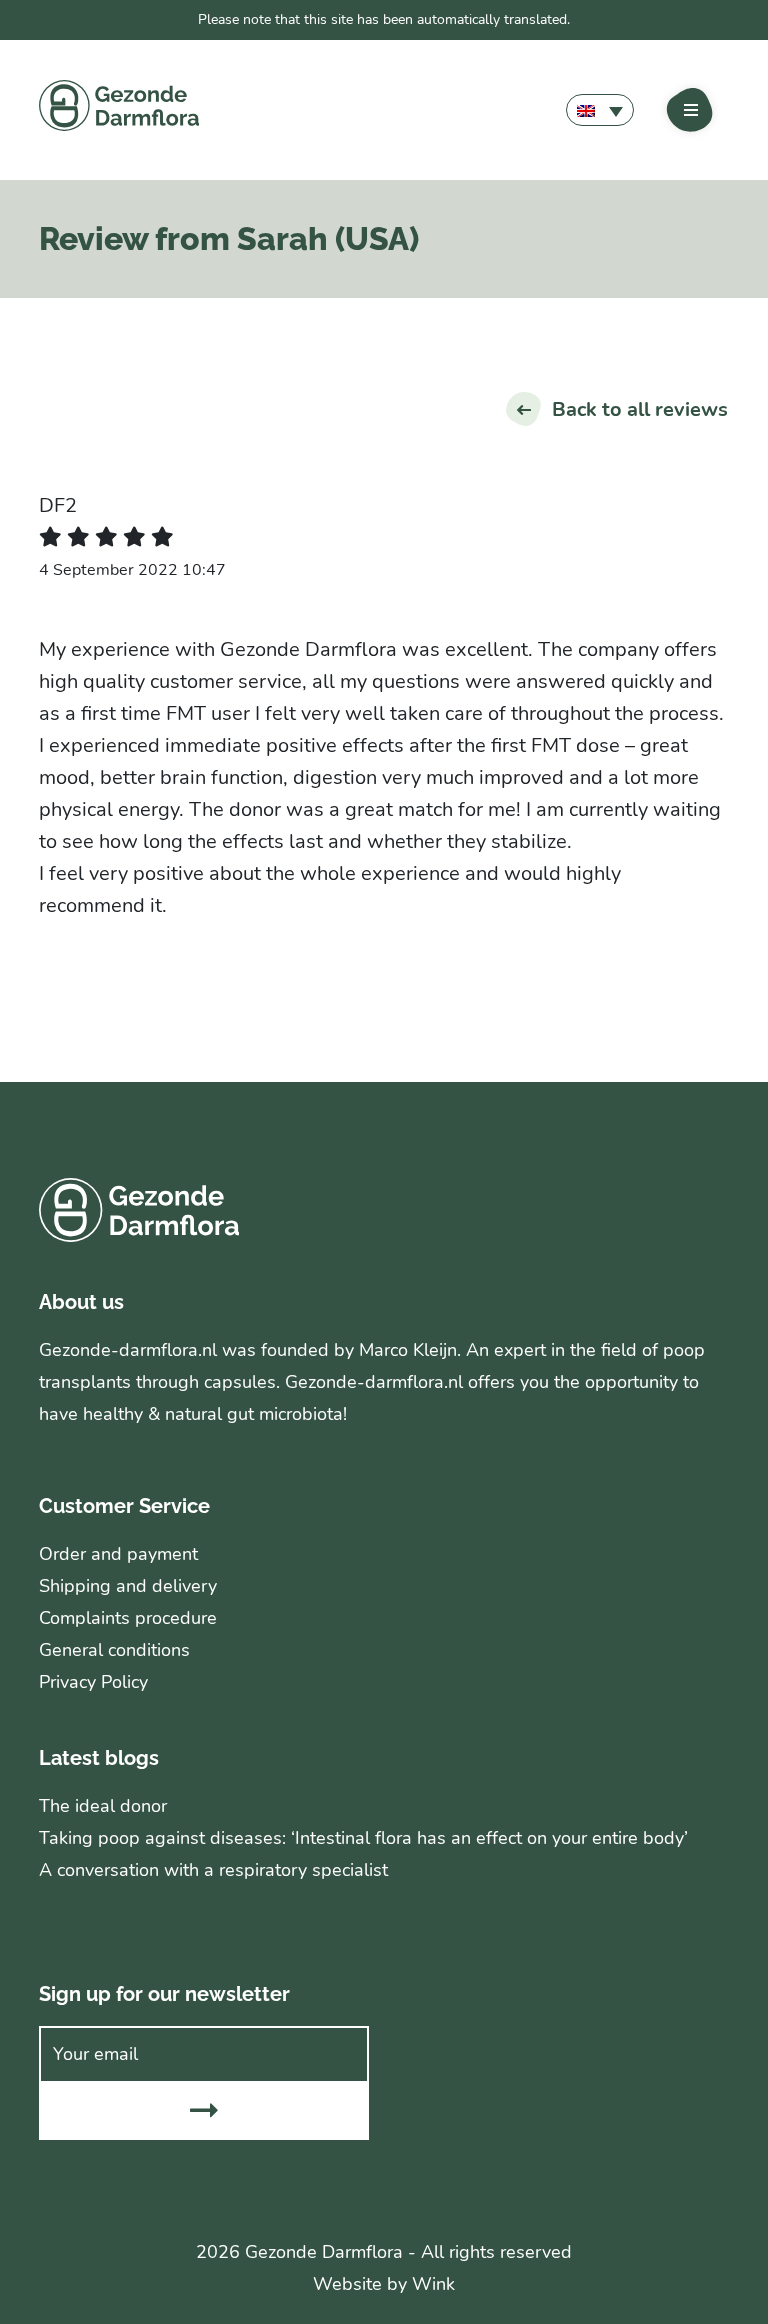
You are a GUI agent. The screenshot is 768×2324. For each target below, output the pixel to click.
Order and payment (118, 1554)
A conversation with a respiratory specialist (213, 1870)
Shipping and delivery (128, 1586)
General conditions (114, 1650)
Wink (433, 2284)
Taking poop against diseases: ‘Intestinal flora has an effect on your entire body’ (363, 1838)
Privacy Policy (93, 1682)
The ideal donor (103, 1806)
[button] (600, 110)
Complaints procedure (128, 1618)
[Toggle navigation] (691, 110)
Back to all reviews (640, 409)
